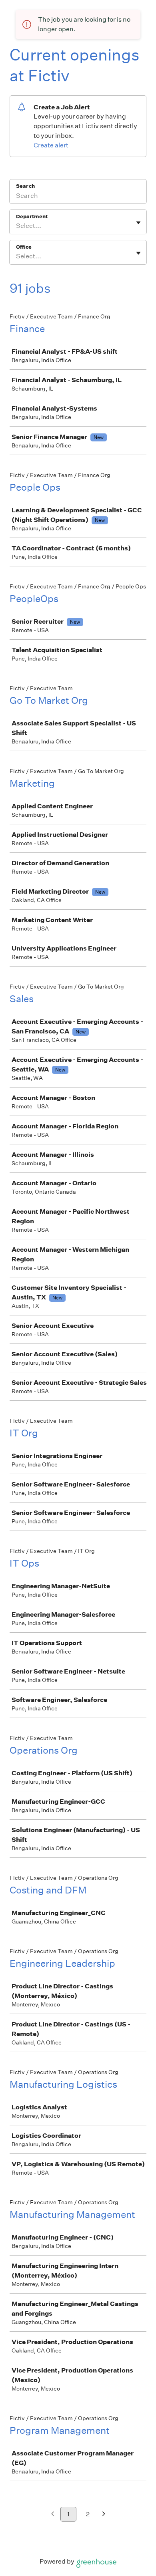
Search (25, 186)
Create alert (51, 145)
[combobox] (17, 226)
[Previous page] (53, 2515)
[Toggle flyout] (138, 223)
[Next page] (104, 2515)
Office (24, 247)
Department (32, 217)
